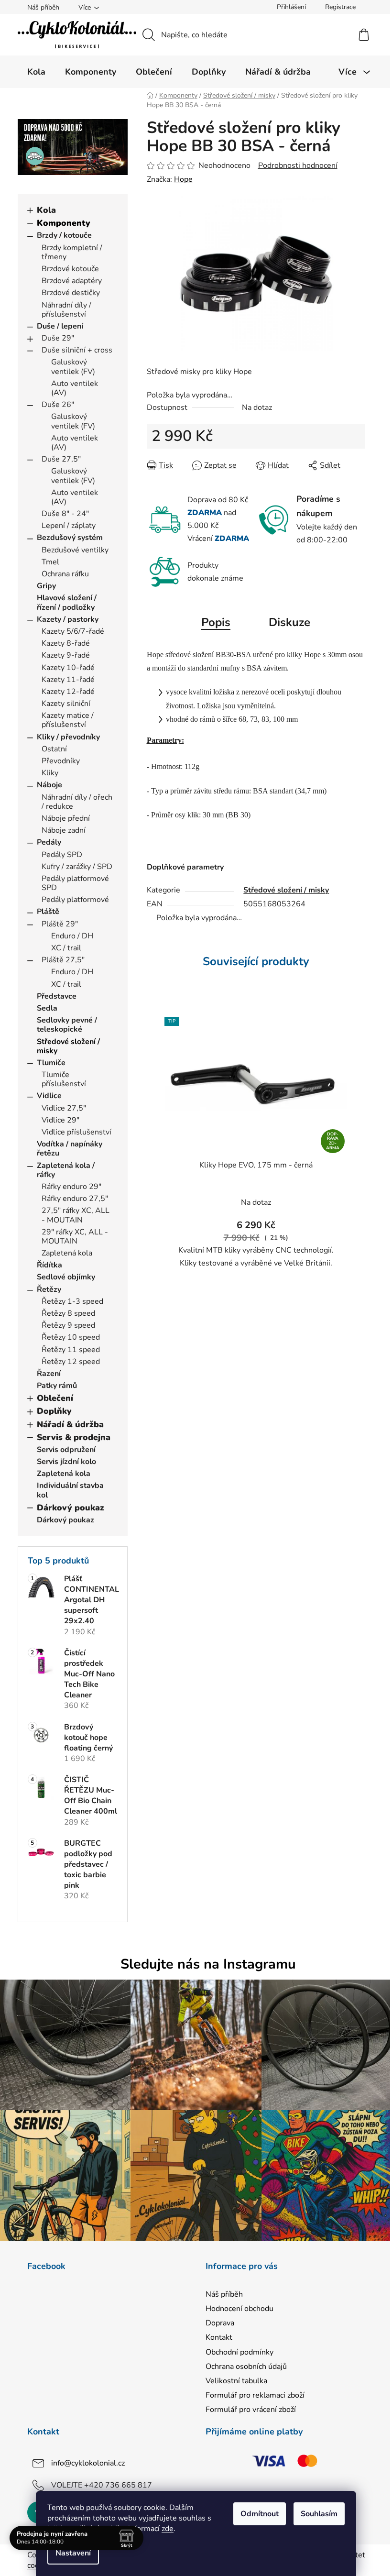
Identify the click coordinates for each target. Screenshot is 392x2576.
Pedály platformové (75, 900)
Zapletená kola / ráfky (66, 1170)
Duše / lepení (60, 326)
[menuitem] (36, 72)
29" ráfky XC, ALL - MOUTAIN (75, 1237)
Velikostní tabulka (236, 2381)
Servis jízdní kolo (66, 1462)
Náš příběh (43, 7)
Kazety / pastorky (68, 619)
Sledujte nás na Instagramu (208, 1964)
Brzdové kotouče (70, 269)
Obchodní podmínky (240, 2352)
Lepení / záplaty (69, 526)
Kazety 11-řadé (68, 680)
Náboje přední (66, 818)
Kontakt (219, 2337)
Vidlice (49, 1096)
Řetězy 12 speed (71, 1362)
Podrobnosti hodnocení (298, 165)
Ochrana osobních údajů (246, 2367)
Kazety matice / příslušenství (68, 720)
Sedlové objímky (66, 1277)
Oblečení (55, 1398)
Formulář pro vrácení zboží (251, 2410)
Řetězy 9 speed (68, 1325)
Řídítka (49, 1265)
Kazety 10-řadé (68, 668)
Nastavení (73, 2553)
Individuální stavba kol (70, 1490)
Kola (46, 210)
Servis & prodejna (74, 1437)
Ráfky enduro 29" (71, 1187)
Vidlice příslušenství (76, 1132)
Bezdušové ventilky (75, 550)
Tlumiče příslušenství (64, 1079)
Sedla (47, 1008)
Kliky (50, 773)
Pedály (49, 842)
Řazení (49, 1374)
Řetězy (49, 1289)
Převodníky (61, 761)
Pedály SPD (62, 855)
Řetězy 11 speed (71, 1350)
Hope (183, 179)
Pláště (48, 912)
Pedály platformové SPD (75, 883)
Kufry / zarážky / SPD (77, 867)
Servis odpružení (66, 1450)
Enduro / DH (72, 936)
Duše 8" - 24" (65, 514)
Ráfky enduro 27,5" (75, 1199)
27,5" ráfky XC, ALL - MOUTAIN (76, 1215)
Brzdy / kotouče (64, 235)
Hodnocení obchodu (240, 2309)
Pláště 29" (60, 924)
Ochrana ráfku (65, 574)
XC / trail (66, 948)
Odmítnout (260, 2514)
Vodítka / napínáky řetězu (70, 1149)
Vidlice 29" (60, 1120)
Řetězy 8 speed (68, 1313)
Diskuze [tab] (289, 622)
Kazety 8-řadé (66, 643)
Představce (57, 996)
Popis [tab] (216, 622)
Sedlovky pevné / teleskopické (67, 1025)
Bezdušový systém (70, 538)
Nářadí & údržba (70, 1424)
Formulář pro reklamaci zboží (255, 2395)
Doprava (220, 2323)
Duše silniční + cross (77, 350)
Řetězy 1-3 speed (72, 1301)
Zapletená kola (67, 1253)
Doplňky (54, 1411)
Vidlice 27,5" (64, 1108)
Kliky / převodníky (68, 737)
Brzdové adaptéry (72, 281)
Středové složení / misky (68, 1046)
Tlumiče (51, 1063)
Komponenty (64, 223)
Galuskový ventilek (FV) (73, 367)
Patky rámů (57, 1386)
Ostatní (54, 749)
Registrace (340, 7)
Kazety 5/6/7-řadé (73, 631)
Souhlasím (319, 2514)
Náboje (49, 785)
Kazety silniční (66, 704)
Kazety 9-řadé (66, 655)
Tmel (50, 562)
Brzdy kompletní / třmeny (72, 252)
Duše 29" (58, 338)
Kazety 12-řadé (68, 692)
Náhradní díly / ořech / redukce (77, 802)
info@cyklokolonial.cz (88, 2463)
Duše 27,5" (61, 459)
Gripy (46, 586)
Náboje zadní (64, 830)
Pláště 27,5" (63, 960)
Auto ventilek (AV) (75, 388)
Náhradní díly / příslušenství (66, 310)
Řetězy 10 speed (71, 1337)
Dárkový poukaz (71, 1508)
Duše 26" (58, 405)
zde (168, 2529)
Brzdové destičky (71, 293)
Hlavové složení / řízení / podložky (67, 602)
